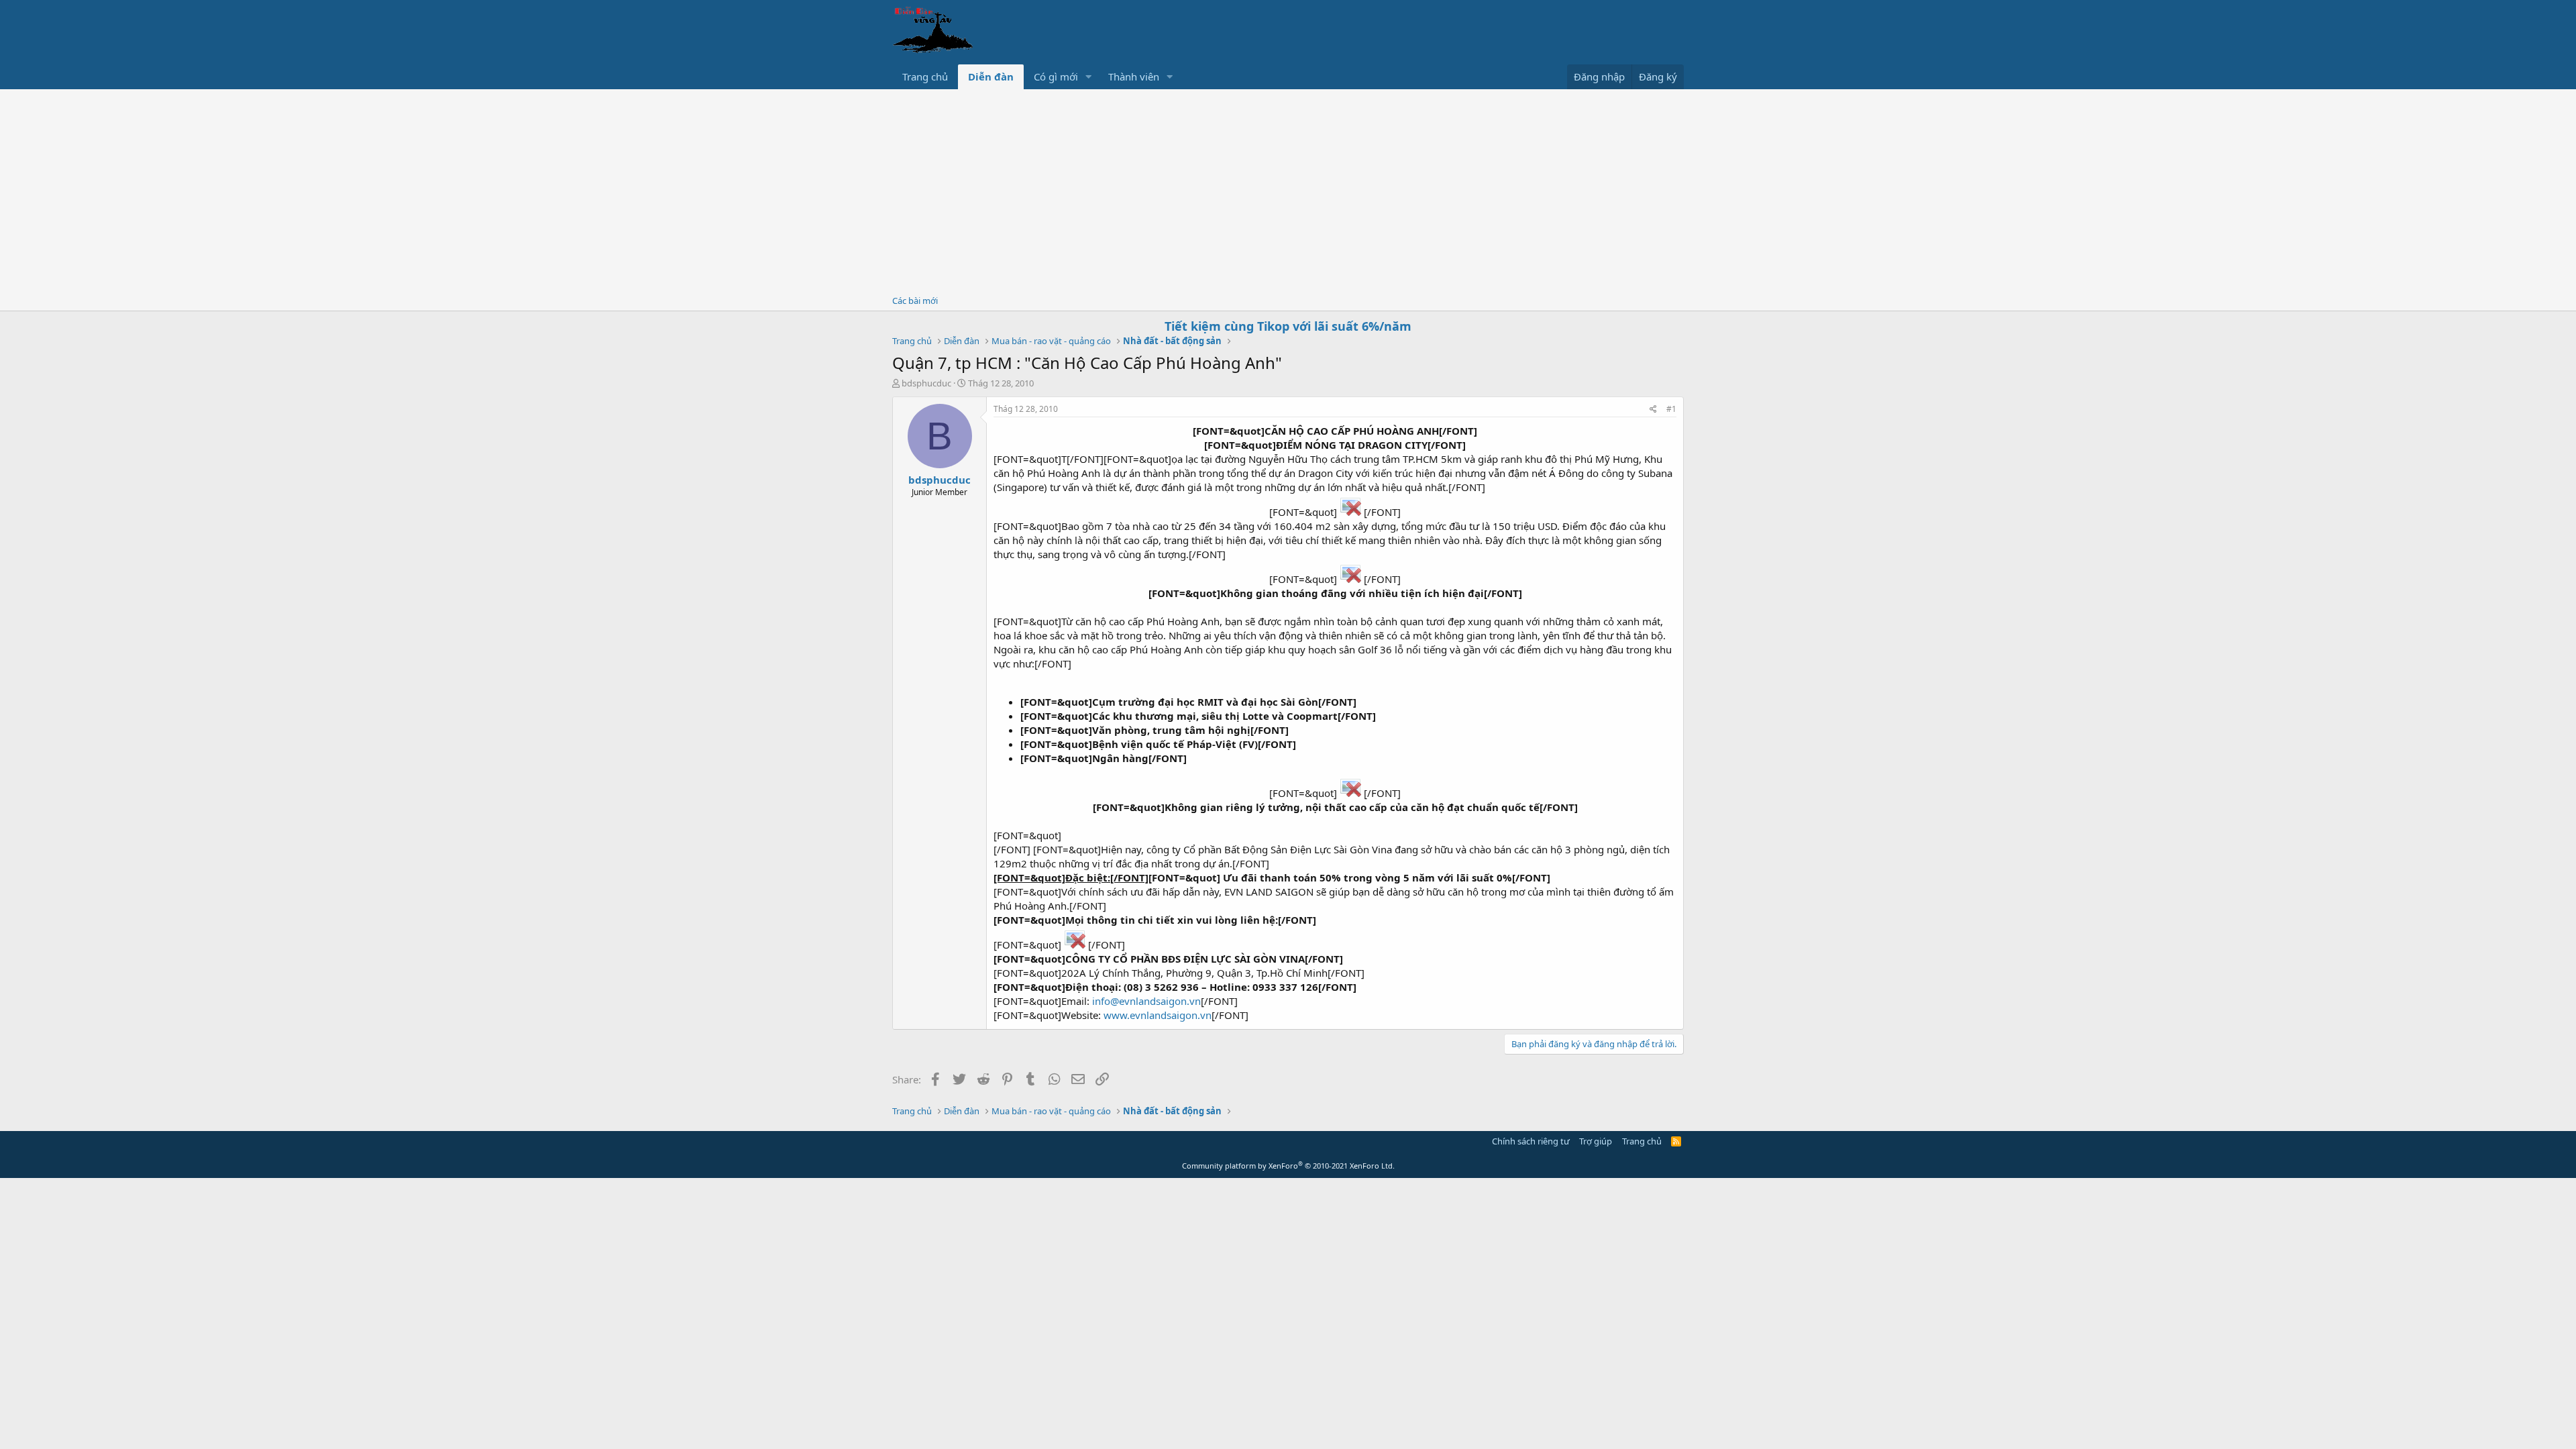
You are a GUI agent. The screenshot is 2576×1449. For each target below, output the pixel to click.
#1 (1671, 409)
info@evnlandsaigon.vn (1146, 1001)
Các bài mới (915, 301)
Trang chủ (925, 76)
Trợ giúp (1596, 1141)
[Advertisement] (1288, 190)
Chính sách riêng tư (1531, 1141)
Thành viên (1134, 76)
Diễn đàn (991, 76)
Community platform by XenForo (1288, 1166)
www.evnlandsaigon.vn (1158, 1015)
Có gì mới (1056, 76)
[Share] (1653, 410)
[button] (1089, 77)
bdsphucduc (926, 383)
